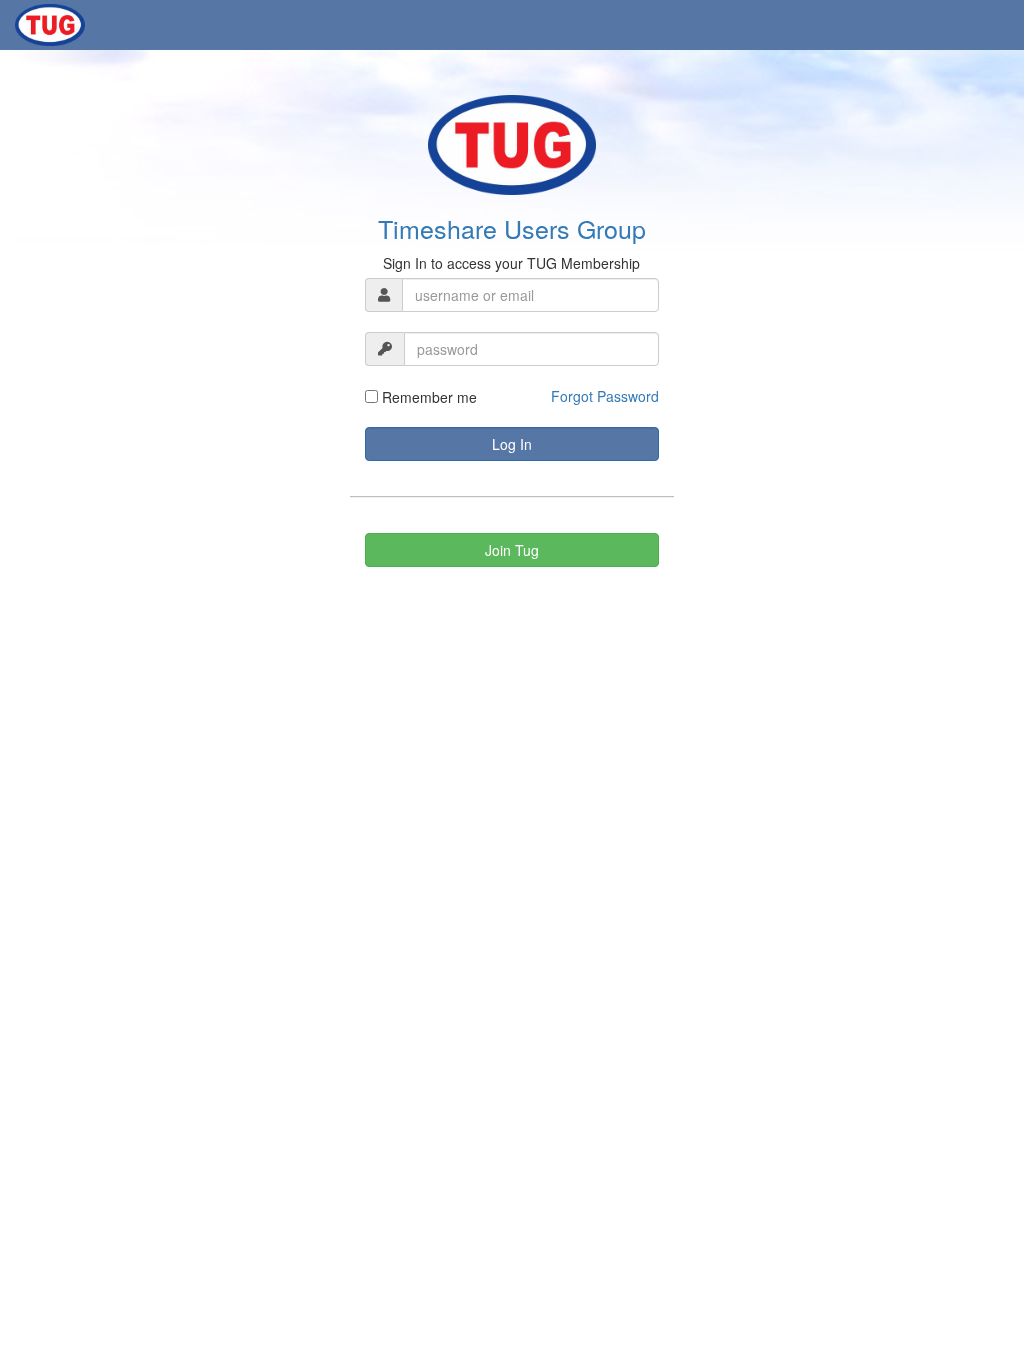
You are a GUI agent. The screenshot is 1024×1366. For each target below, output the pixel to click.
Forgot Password (605, 396)
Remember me (427, 397)
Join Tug (512, 550)
